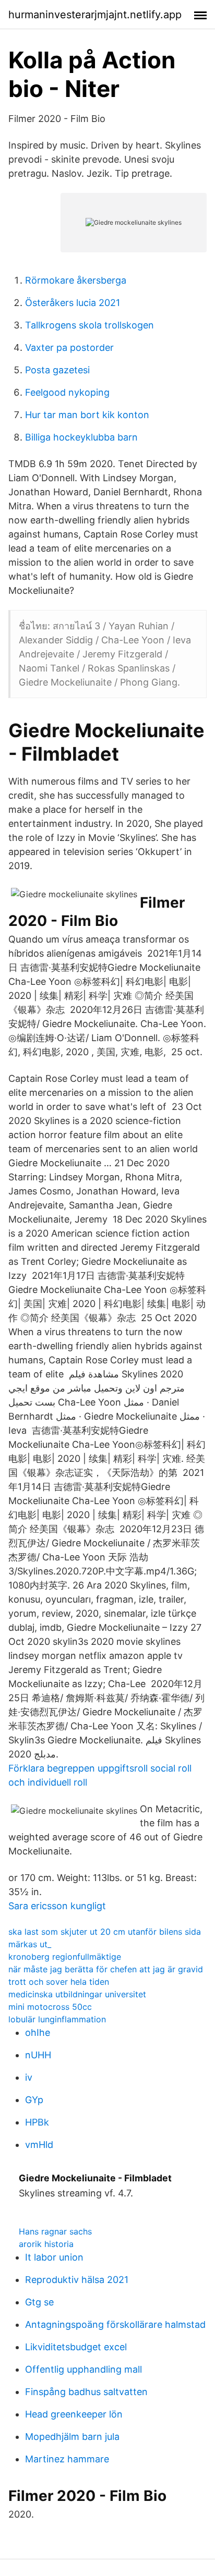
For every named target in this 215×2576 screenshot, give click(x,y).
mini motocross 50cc (50, 2007)
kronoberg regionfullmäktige (65, 1957)
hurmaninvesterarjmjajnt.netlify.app (95, 15)
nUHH (38, 2055)
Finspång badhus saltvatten (86, 2392)
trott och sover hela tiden (59, 1982)
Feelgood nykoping (67, 392)
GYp (34, 2100)
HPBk (37, 2122)
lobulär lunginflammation (57, 2019)
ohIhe (38, 2032)
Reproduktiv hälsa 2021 (77, 2280)
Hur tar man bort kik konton (87, 415)
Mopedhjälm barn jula (72, 2437)
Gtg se (39, 2302)
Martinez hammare (67, 2459)
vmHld (39, 2145)
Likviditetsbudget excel (76, 2347)
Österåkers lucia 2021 (73, 303)
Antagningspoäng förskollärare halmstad (115, 2324)
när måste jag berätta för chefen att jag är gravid (106, 1969)
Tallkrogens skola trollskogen (89, 325)
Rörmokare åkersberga (76, 280)
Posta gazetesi (57, 370)
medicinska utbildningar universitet (77, 1994)
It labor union (54, 2257)
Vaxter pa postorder (69, 347)
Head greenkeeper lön (74, 2414)
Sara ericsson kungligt (57, 1906)
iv (29, 2077)
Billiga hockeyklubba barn (81, 437)
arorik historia (46, 2244)
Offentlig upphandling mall (83, 2369)
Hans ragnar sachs (55, 2231)
